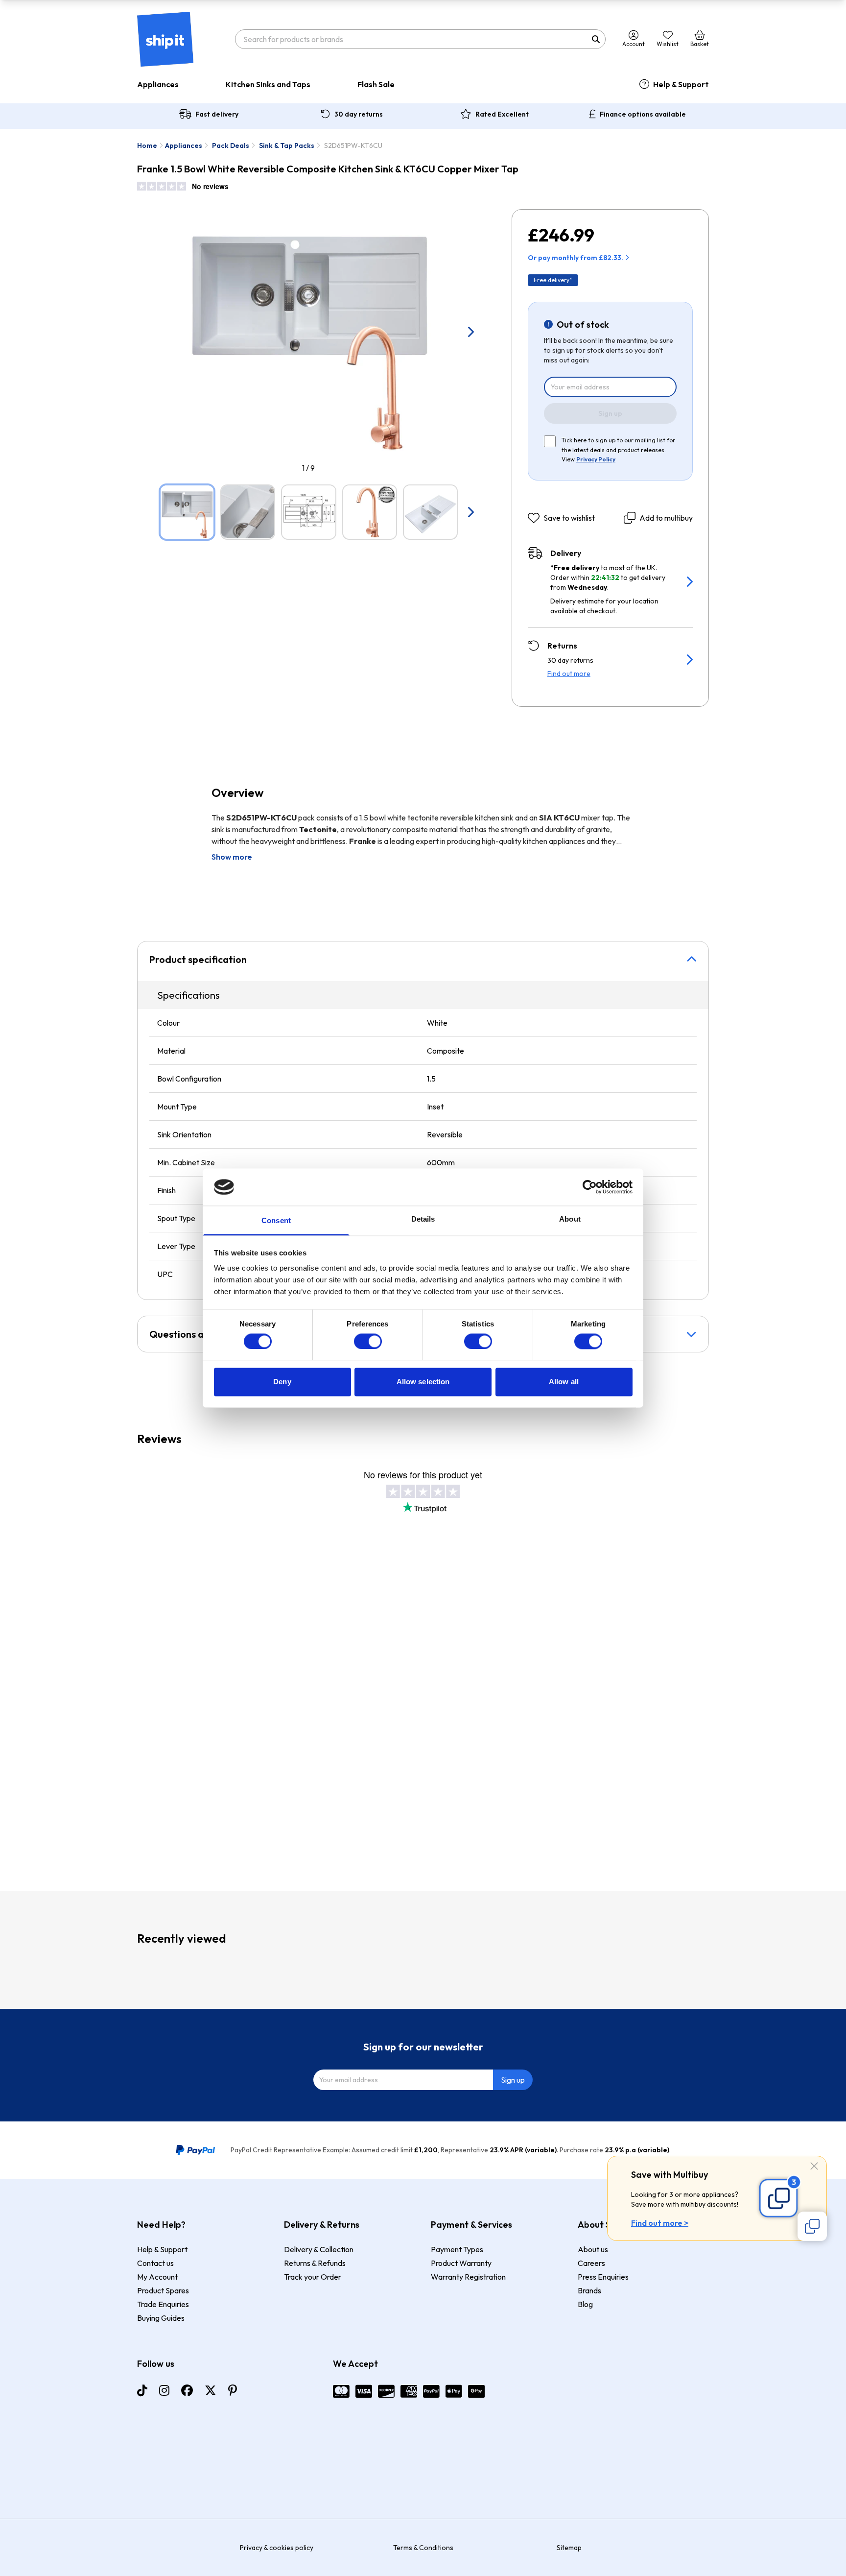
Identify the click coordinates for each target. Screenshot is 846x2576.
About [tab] (570, 1219)
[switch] (368, 1341)
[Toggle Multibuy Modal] (812, 2226)
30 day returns (359, 114)
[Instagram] (164, 2390)
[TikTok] (142, 2390)
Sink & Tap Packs (287, 145)
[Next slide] (470, 332)
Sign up (610, 413)
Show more (232, 857)
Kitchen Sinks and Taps (268, 84)
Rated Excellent (502, 114)
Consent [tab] (276, 1221)
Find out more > (660, 2223)
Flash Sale (376, 84)
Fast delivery (217, 114)
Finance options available (643, 114)
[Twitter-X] (211, 2390)
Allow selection (423, 1382)
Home (147, 145)
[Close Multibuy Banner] (814, 2167)
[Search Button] (596, 39)
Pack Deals (231, 145)
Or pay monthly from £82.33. (576, 258)
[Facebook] (187, 2390)
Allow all (564, 1382)
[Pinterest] (233, 2390)
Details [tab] (423, 1219)
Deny (282, 1382)
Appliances (158, 84)
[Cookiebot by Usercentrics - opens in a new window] (590, 1187)
